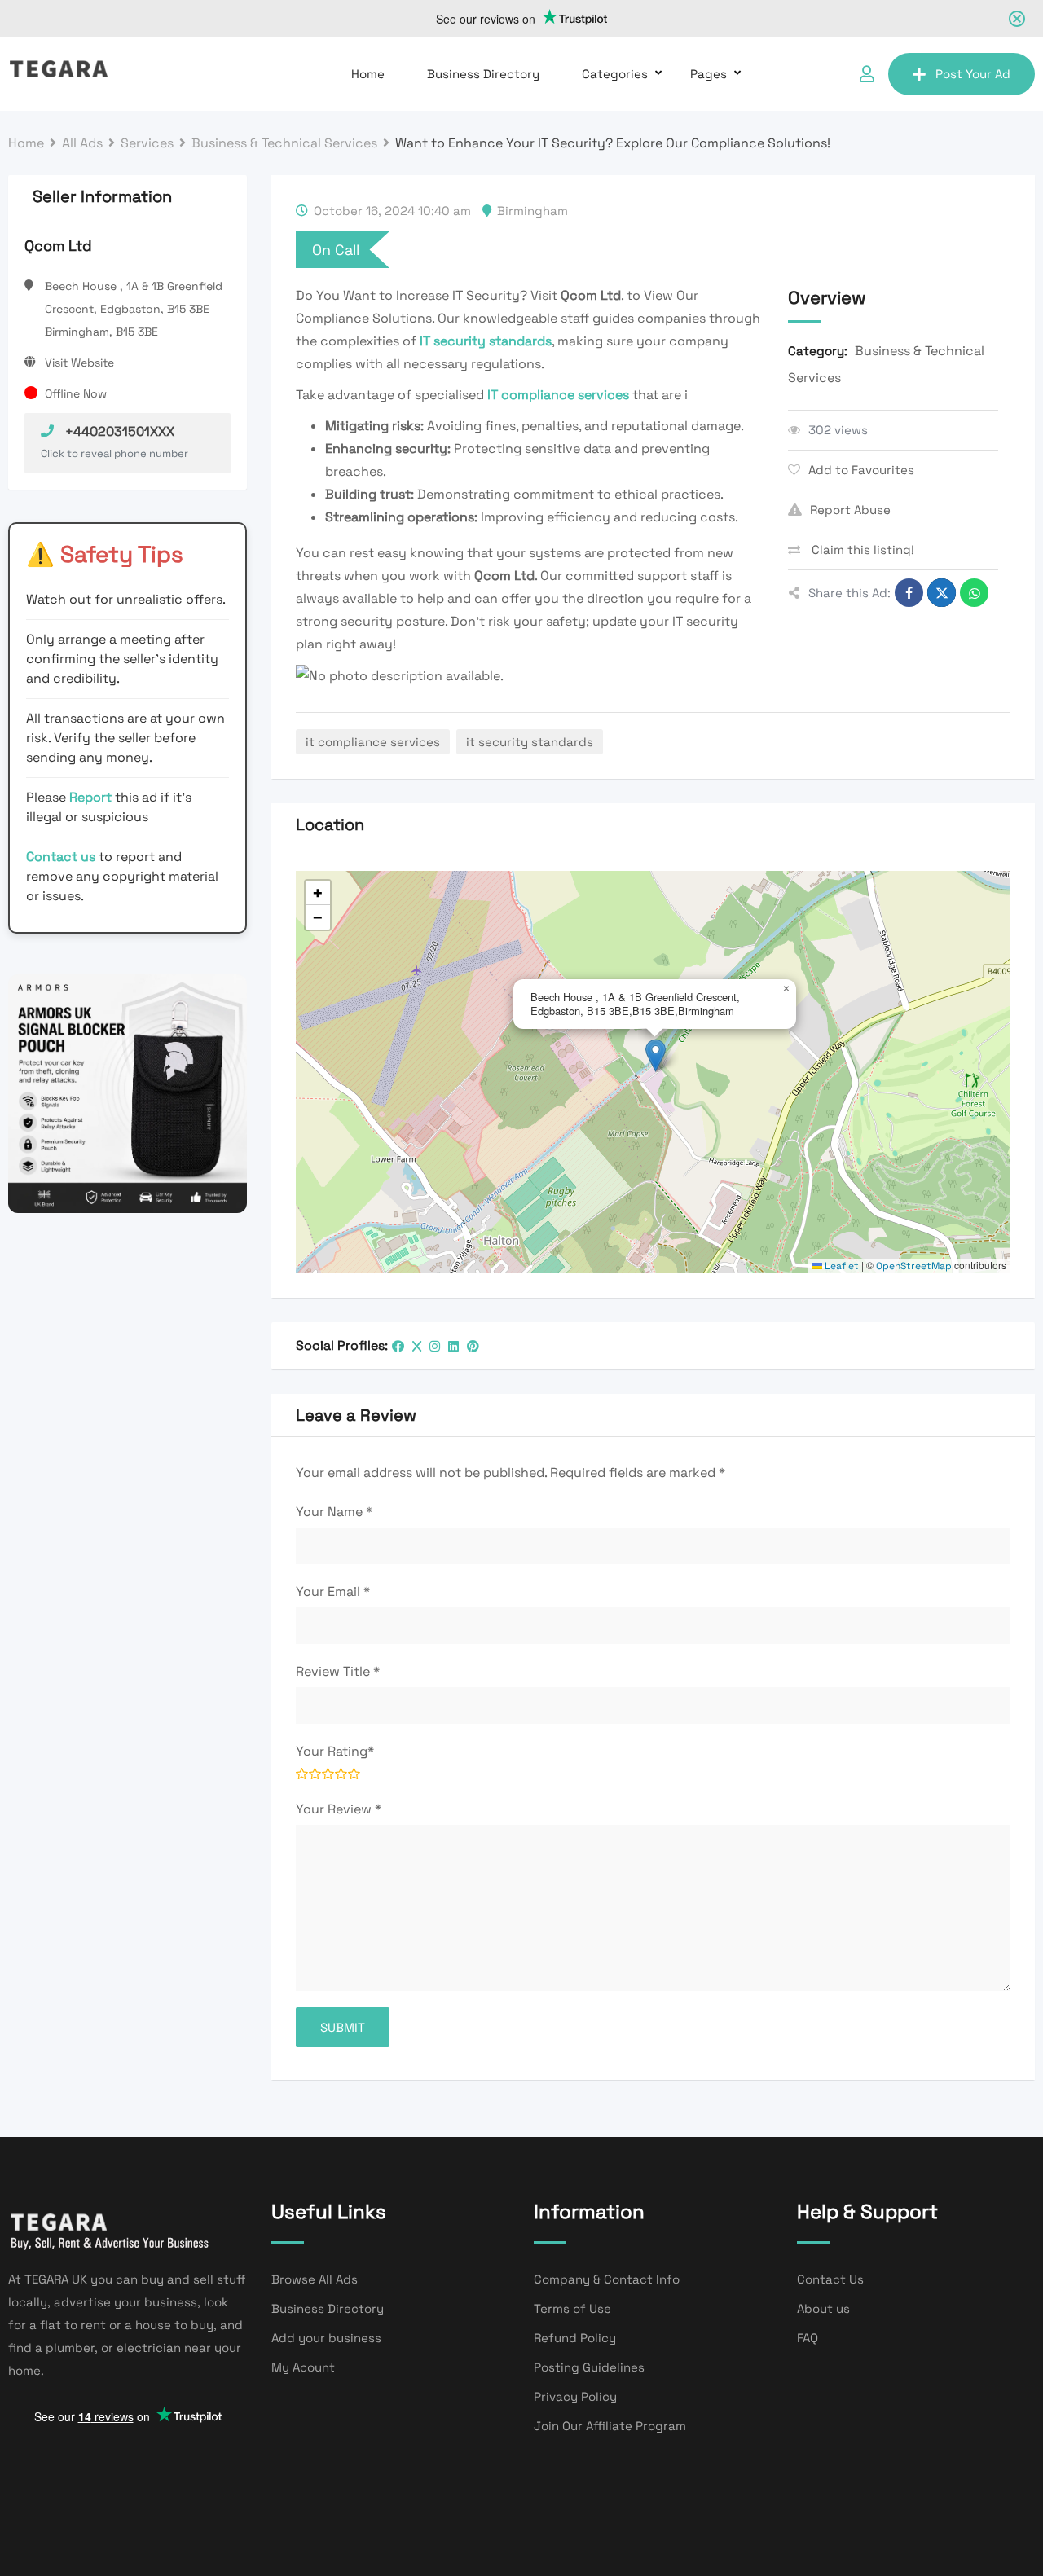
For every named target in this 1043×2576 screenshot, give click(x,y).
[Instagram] (435, 1346)
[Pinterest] (473, 1346)
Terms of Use (572, 2308)
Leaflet (841, 1266)
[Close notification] (1017, 19)
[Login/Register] (867, 74)
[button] (656, 1055)
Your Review (339, 1809)
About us (823, 2308)
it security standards (530, 742)
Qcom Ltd (58, 246)
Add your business (326, 2338)
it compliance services (373, 742)
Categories (615, 74)
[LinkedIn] (453, 1346)
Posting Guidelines (589, 2367)
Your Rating (335, 1751)
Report (92, 797)
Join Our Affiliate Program (610, 2426)
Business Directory (483, 74)
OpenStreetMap (914, 1266)
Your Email (333, 1591)
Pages (709, 74)
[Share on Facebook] (909, 593)
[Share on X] (942, 593)
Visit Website (79, 363)
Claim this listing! (861, 549)
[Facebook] (398, 1346)
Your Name (334, 1512)
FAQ (808, 2338)
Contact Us (830, 2279)
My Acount (303, 2367)
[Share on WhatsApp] (974, 593)
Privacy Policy (575, 2396)
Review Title (338, 1671)
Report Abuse (850, 510)
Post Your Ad (973, 74)
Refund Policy (575, 2338)
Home (368, 74)
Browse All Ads (315, 2279)
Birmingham (533, 211)
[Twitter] (417, 1346)
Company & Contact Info (607, 2279)
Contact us (61, 857)
